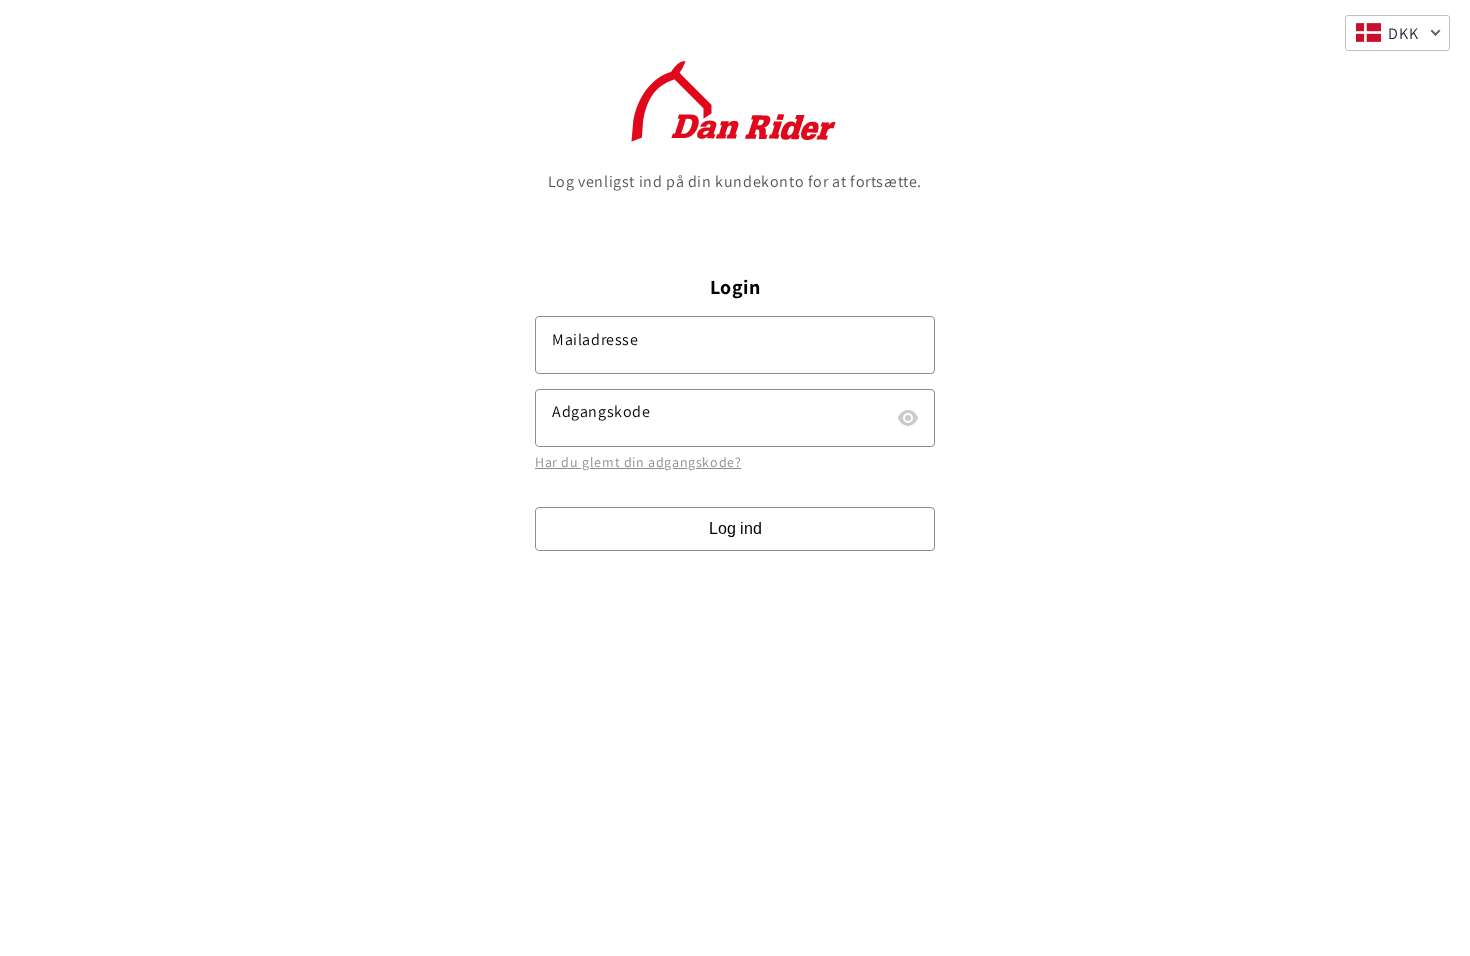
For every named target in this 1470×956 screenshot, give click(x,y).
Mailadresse (595, 339)
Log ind (735, 528)
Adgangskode (601, 411)
